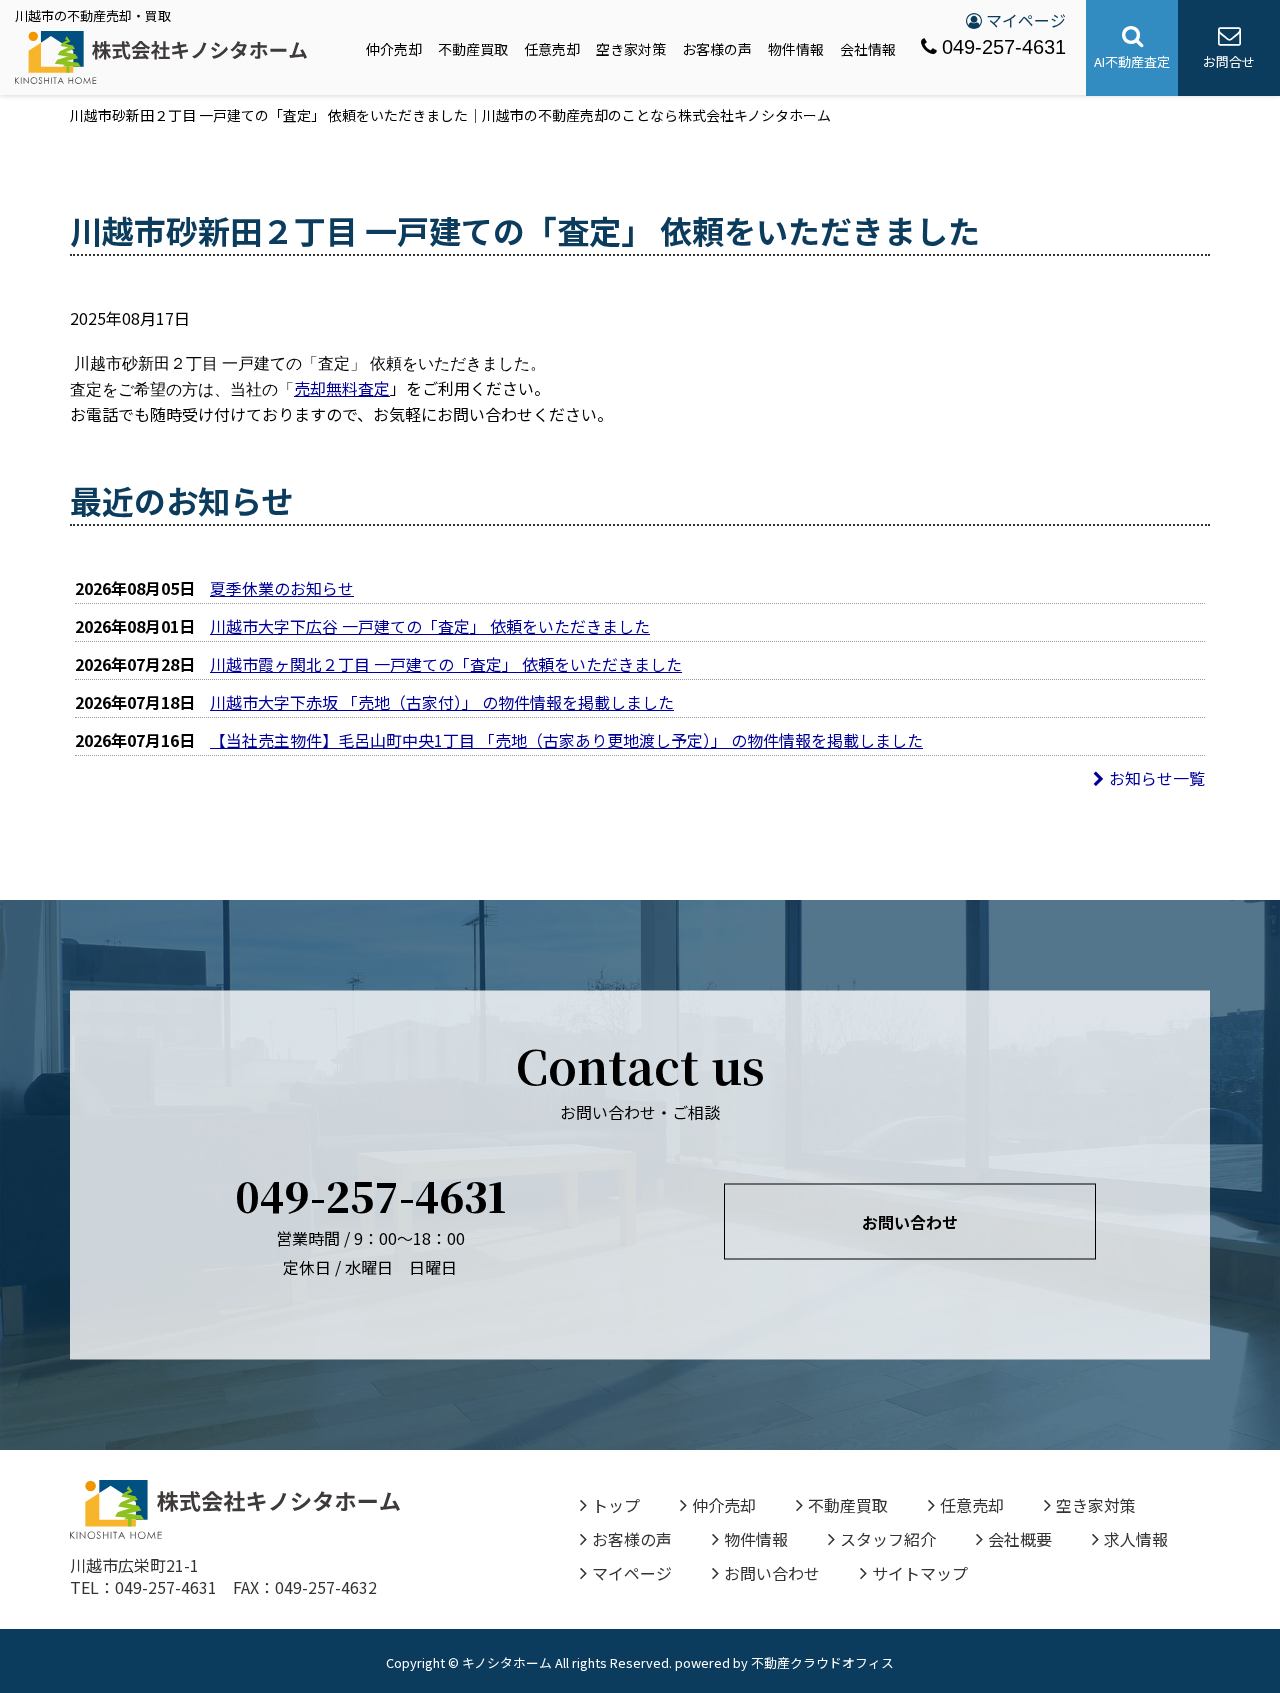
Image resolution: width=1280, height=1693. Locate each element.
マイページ (1024, 20)
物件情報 (796, 49)
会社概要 (1020, 1539)
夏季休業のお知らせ (282, 588)
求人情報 (1136, 1539)
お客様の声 (717, 49)
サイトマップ (920, 1573)
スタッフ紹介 (888, 1539)
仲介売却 (394, 49)
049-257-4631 (1004, 47)
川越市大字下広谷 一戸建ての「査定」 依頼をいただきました (430, 626)
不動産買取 (473, 49)
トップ (616, 1505)
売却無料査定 (342, 388)
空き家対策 (631, 49)
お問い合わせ (910, 1222)
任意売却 (552, 49)
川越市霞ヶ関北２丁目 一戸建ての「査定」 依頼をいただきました (446, 664)
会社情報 (868, 49)
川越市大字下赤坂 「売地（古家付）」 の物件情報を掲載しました (442, 702)
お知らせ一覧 (1157, 778)
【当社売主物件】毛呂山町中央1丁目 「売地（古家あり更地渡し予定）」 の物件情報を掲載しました (566, 740)
